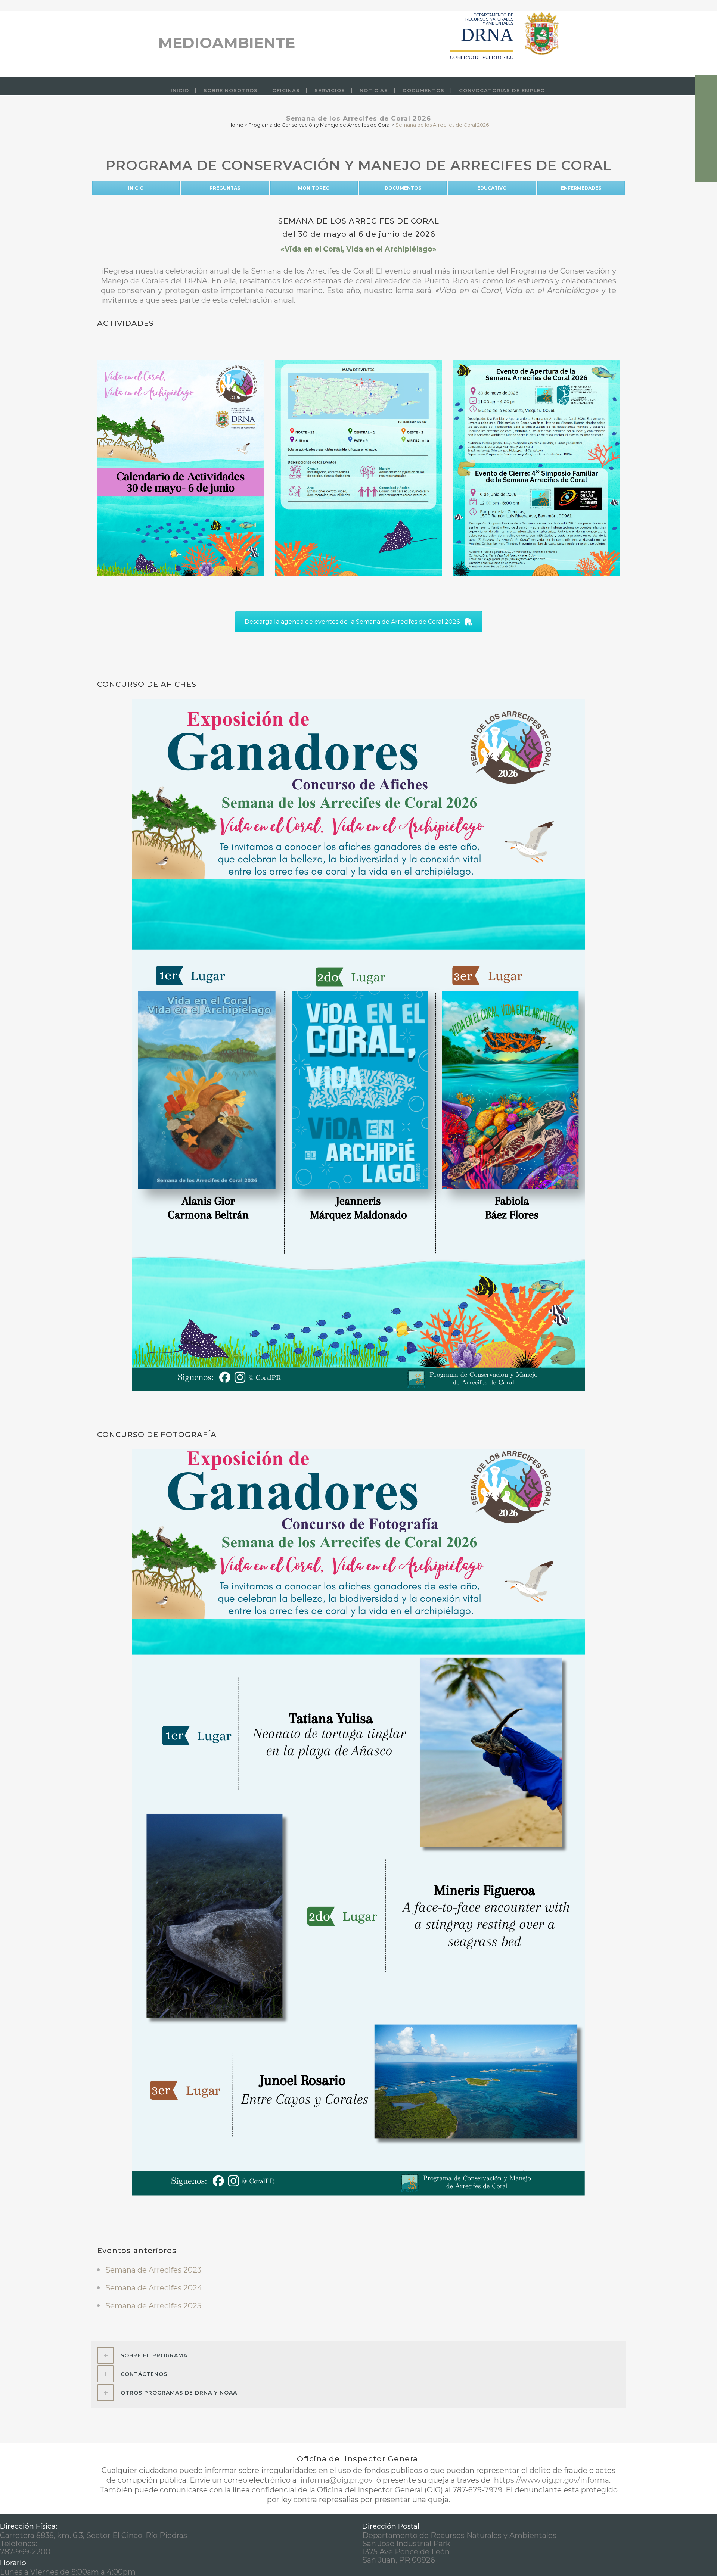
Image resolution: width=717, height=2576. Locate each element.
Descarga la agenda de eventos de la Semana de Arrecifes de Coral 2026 (352, 622)
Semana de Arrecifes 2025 (153, 2306)
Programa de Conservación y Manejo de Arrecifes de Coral (319, 125)
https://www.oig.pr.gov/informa (551, 2480)
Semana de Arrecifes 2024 (154, 2288)
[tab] (358, 2355)
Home (236, 125)
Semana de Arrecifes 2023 (153, 2270)
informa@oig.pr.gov (336, 2480)
